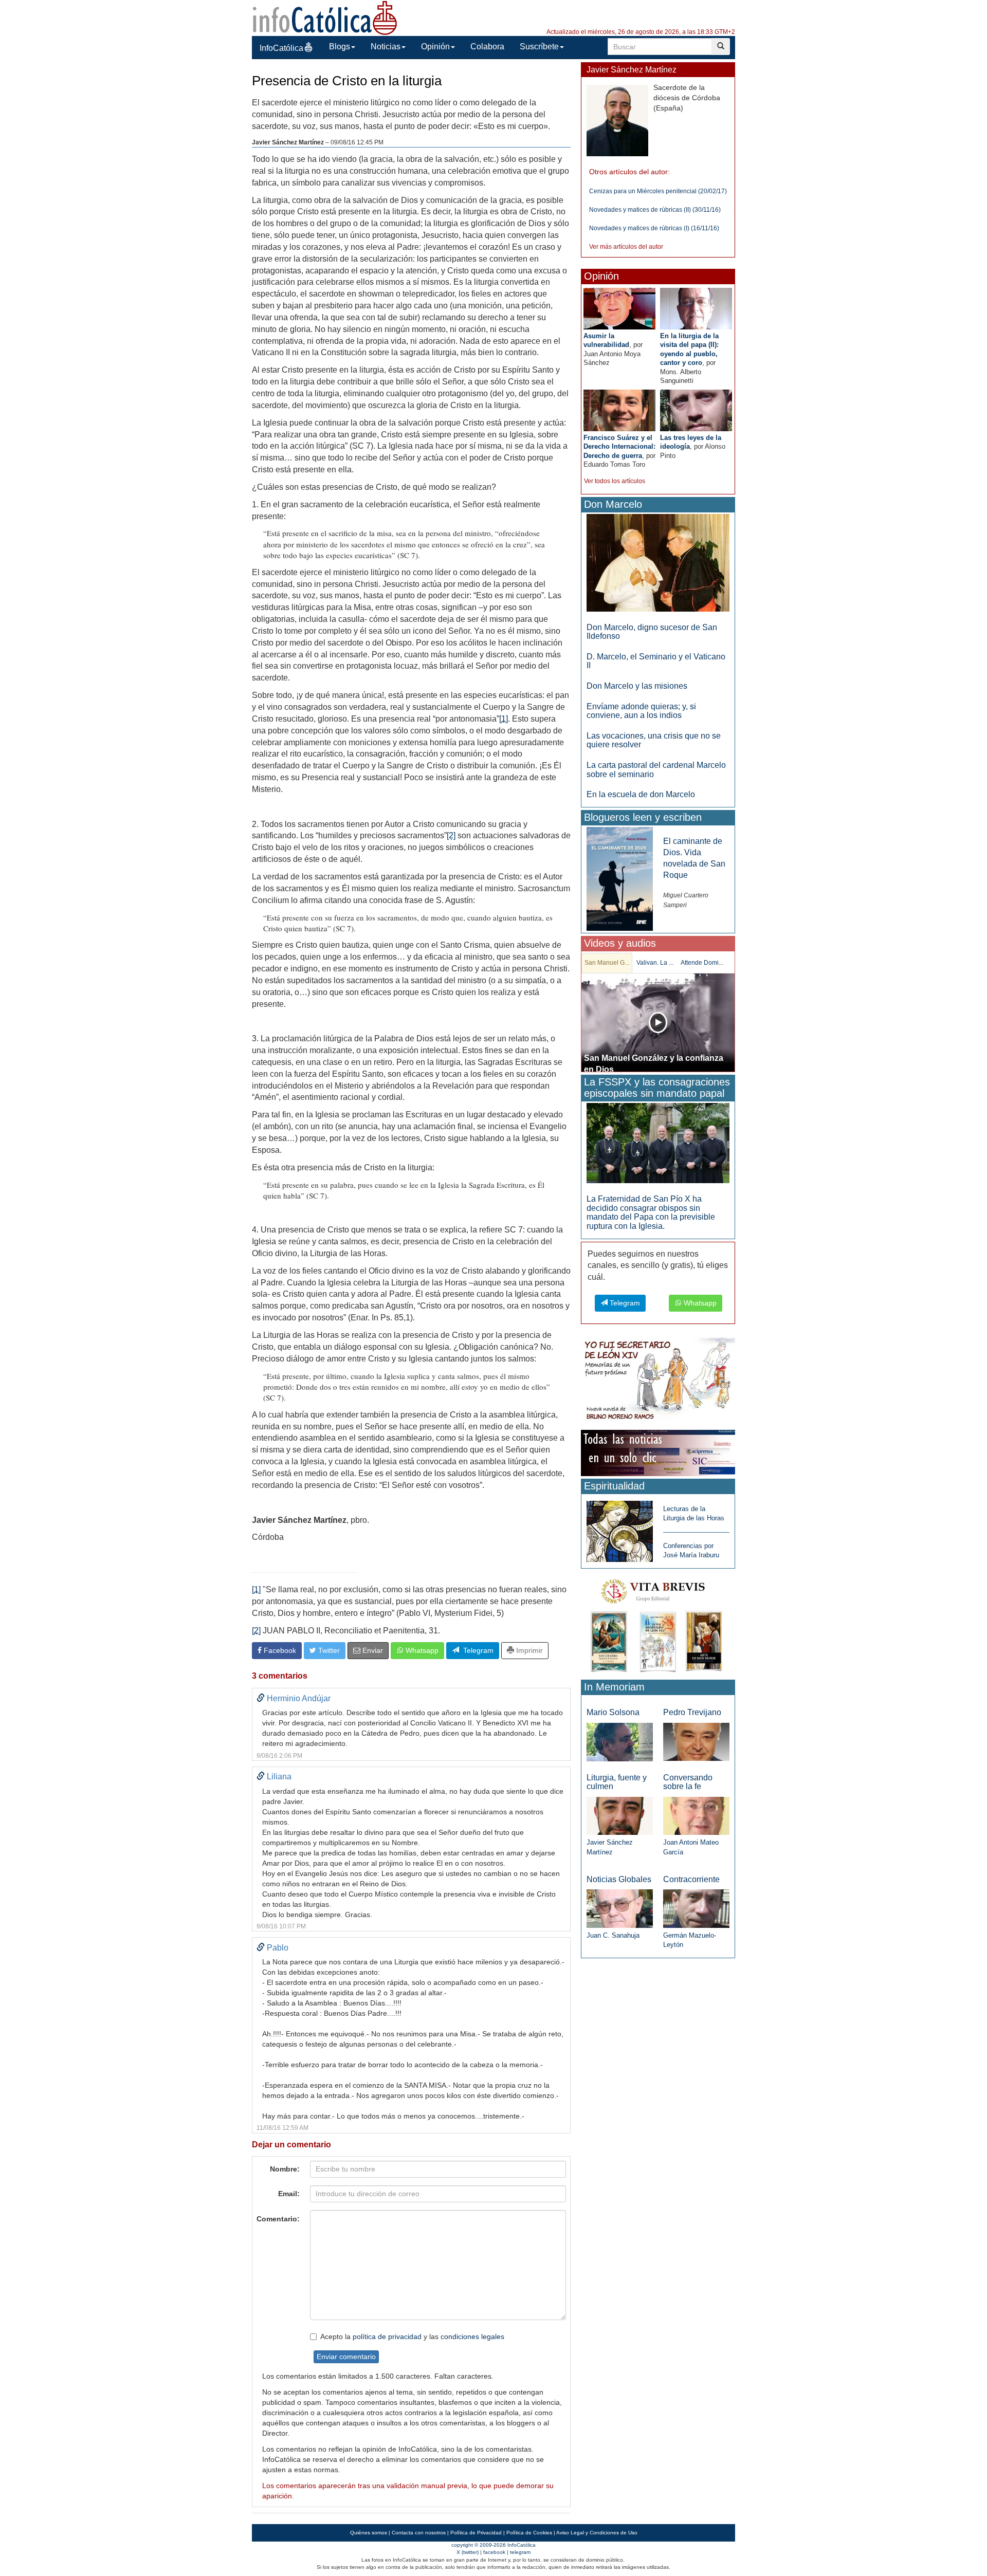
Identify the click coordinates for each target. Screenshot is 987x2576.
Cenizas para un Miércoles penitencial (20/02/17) (658, 191)
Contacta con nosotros (419, 2533)
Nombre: (285, 2169)
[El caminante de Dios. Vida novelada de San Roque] (620, 878)
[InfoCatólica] (325, 17)
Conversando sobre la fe (688, 1782)
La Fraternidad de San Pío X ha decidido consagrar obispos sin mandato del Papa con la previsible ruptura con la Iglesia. (651, 1212)
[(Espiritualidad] (620, 1528)
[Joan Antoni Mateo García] (696, 1816)
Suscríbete (539, 47)
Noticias (386, 47)
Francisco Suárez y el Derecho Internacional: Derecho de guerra (619, 447)
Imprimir (528, 1650)
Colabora (487, 47)
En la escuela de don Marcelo (641, 794)
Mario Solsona (613, 1712)
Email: (289, 2194)
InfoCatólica (281, 48)
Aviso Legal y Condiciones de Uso (597, 2533)
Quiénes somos (369, 2533)
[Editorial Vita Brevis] (658, 1623)
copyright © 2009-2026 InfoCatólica (493, 2545)
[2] (451, 835)
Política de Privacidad (476, 2533)
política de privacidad (387, 2336)
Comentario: (278, 2219)
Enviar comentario (346, 2357)
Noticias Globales (619, 1879)
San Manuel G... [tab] (607, 963)
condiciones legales (472, 2336)
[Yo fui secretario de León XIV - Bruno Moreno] (658, 1381)
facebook (494, 2552)
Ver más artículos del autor (626, 247)
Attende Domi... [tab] (702, 963)
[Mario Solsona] (620, 1742)
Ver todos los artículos (615, 481)
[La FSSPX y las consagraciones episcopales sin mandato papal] (658, 1143)
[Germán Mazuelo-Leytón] (696, 1908)
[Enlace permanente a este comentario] (261, 1698)
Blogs (340, 47)
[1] (504, 719)
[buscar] (721, 47)
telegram (520, 2552)
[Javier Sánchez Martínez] (620, 1815)
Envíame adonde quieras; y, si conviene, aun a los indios (641, 711)
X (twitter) (468, 2552)
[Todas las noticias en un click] (658, 1452)
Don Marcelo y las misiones (637, 686)
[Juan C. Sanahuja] (620, 1908)
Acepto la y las (412, 2336)
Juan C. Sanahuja (613, 1935)
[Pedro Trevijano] (696, 1742)
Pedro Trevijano (692, 1712)
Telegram (476, 1650)
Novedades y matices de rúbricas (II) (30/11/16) (655, 210)
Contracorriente (691, 1879)
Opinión (435, 47)
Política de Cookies (529, 2533)
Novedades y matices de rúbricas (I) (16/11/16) (654, 228)
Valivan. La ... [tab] (655, 963)
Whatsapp (421, 1650)
